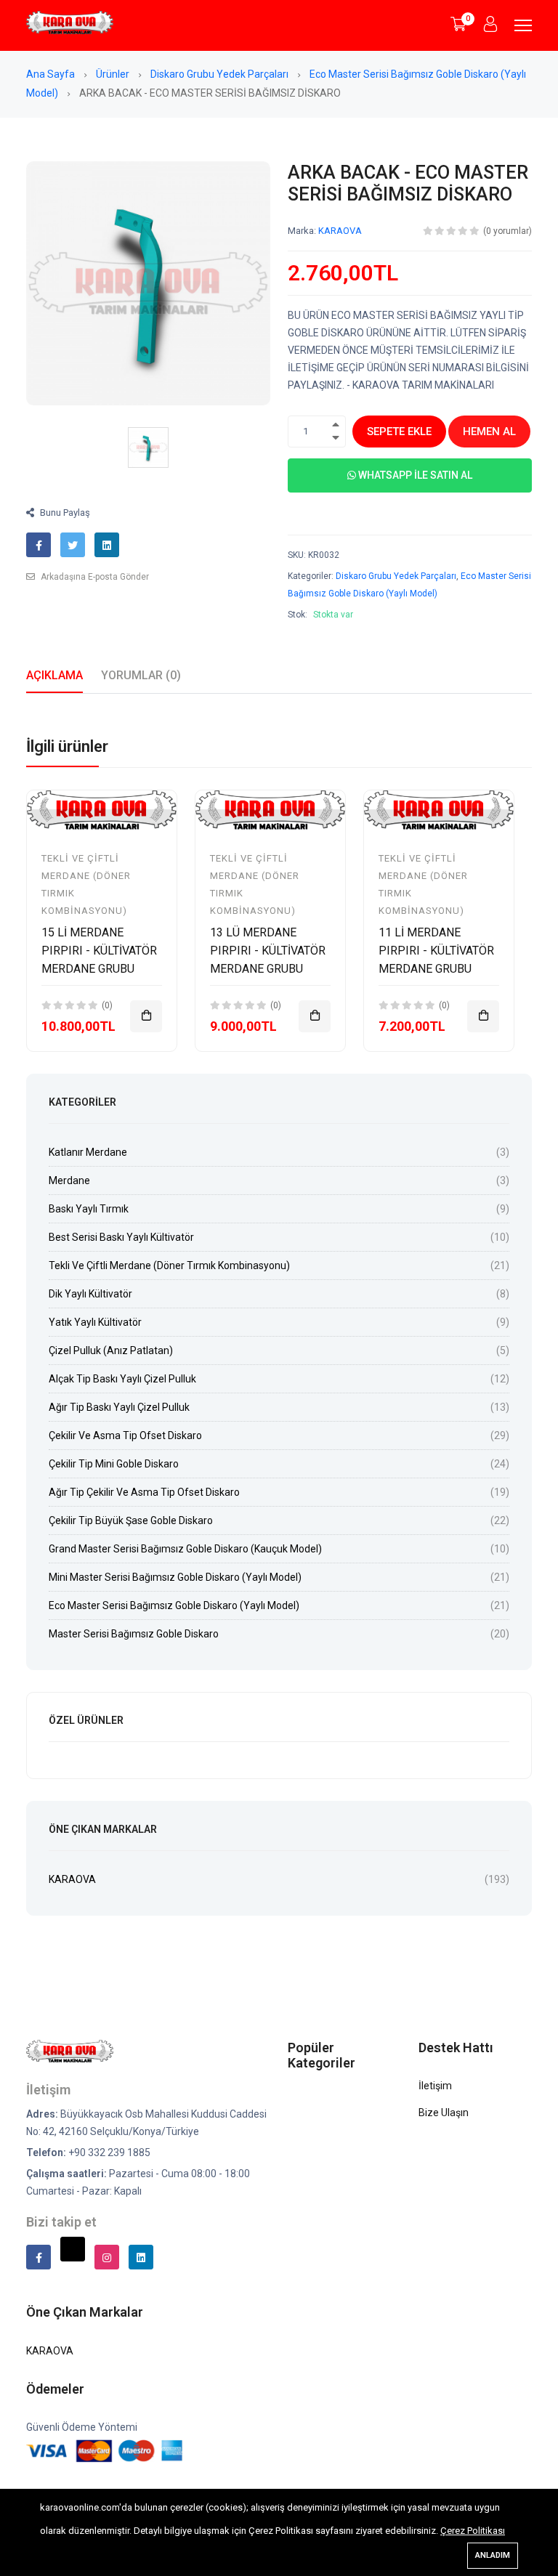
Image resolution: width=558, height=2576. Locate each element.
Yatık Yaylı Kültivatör (95, 1322)
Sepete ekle (399, 432)
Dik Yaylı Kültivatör (90, 1294)
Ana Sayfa (52, 74)
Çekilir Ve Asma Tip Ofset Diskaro (125, 1435)
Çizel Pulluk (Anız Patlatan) (111, 1350)
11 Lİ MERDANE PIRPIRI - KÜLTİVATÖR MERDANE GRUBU (436, 951)
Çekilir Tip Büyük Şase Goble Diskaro (131, 1520)
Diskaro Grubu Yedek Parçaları (221, 74)
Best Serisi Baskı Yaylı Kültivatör (121, 1237)
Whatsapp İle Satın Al (414, 475)
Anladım (493, 2555)
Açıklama (54, 675)
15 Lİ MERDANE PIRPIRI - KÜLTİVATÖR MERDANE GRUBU (99, 951)
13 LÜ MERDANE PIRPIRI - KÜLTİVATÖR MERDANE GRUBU (268, 951)
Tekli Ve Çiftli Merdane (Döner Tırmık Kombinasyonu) (169, 1265)
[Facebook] (39, 2257)
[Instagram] (107, 2257)
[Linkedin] (141, 2257)
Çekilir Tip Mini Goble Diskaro (114, 1464)
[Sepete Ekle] (146, 1016)
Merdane (69, 1180)
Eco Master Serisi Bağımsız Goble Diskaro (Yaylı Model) (174, 1605)
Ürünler (114, 74)
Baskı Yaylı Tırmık (89, 1209)
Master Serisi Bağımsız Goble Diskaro (134, 1634)
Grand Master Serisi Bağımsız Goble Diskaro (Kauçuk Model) (185, 1549)
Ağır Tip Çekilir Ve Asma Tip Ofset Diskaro (144, 1492)
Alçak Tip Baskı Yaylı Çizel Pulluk (122, 1379)
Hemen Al (489, 432)
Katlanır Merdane (88, 1152)
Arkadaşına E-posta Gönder (94, 577)
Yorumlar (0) (141, 675)
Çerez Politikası (473, 2531)
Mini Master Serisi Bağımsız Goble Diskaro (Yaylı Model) (175, 1577)
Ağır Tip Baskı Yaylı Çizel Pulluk (119, 1407)
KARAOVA (340, 231)
